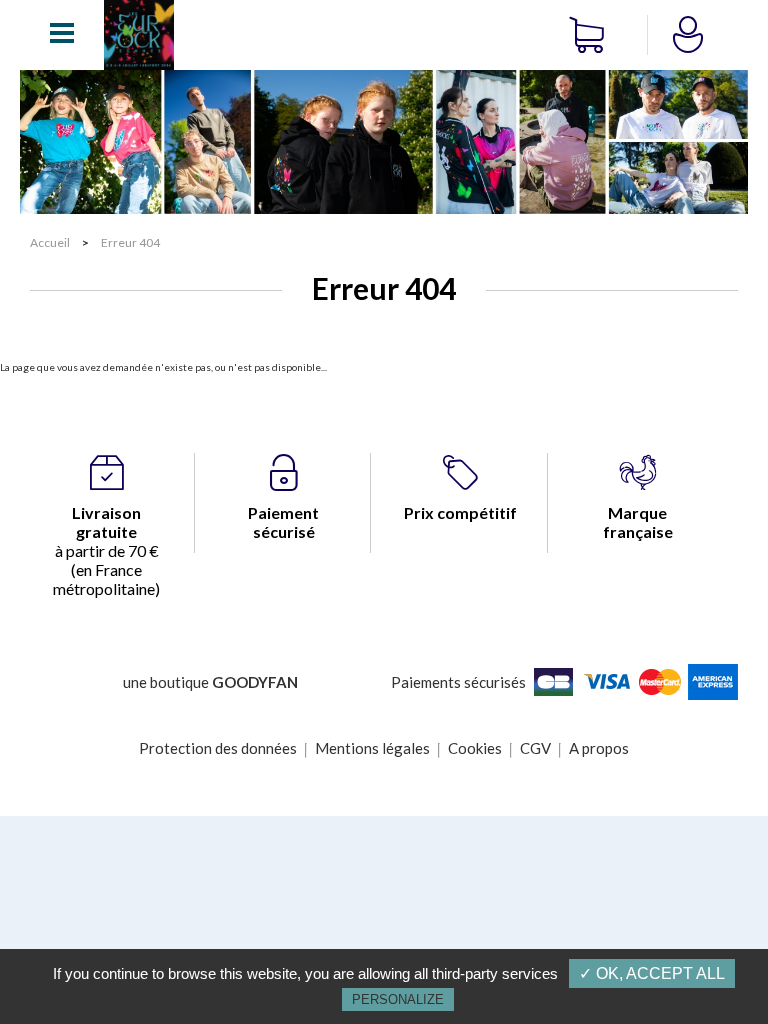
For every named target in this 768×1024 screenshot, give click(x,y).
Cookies (475, 748)
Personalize (398, 999)
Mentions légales (372, 748)
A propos (599, 748)
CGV (535, 748)
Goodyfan (255, 682)
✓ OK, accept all (652, 973)
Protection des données (218, 748)
